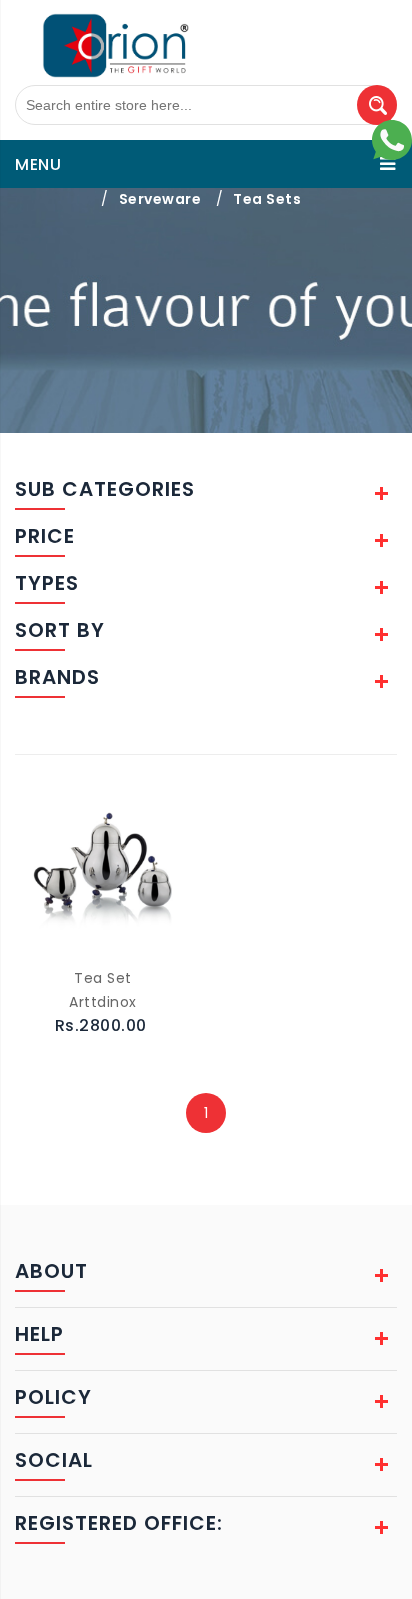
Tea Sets (267, 199)
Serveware (160, 199)
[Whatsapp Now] (392, 139)
